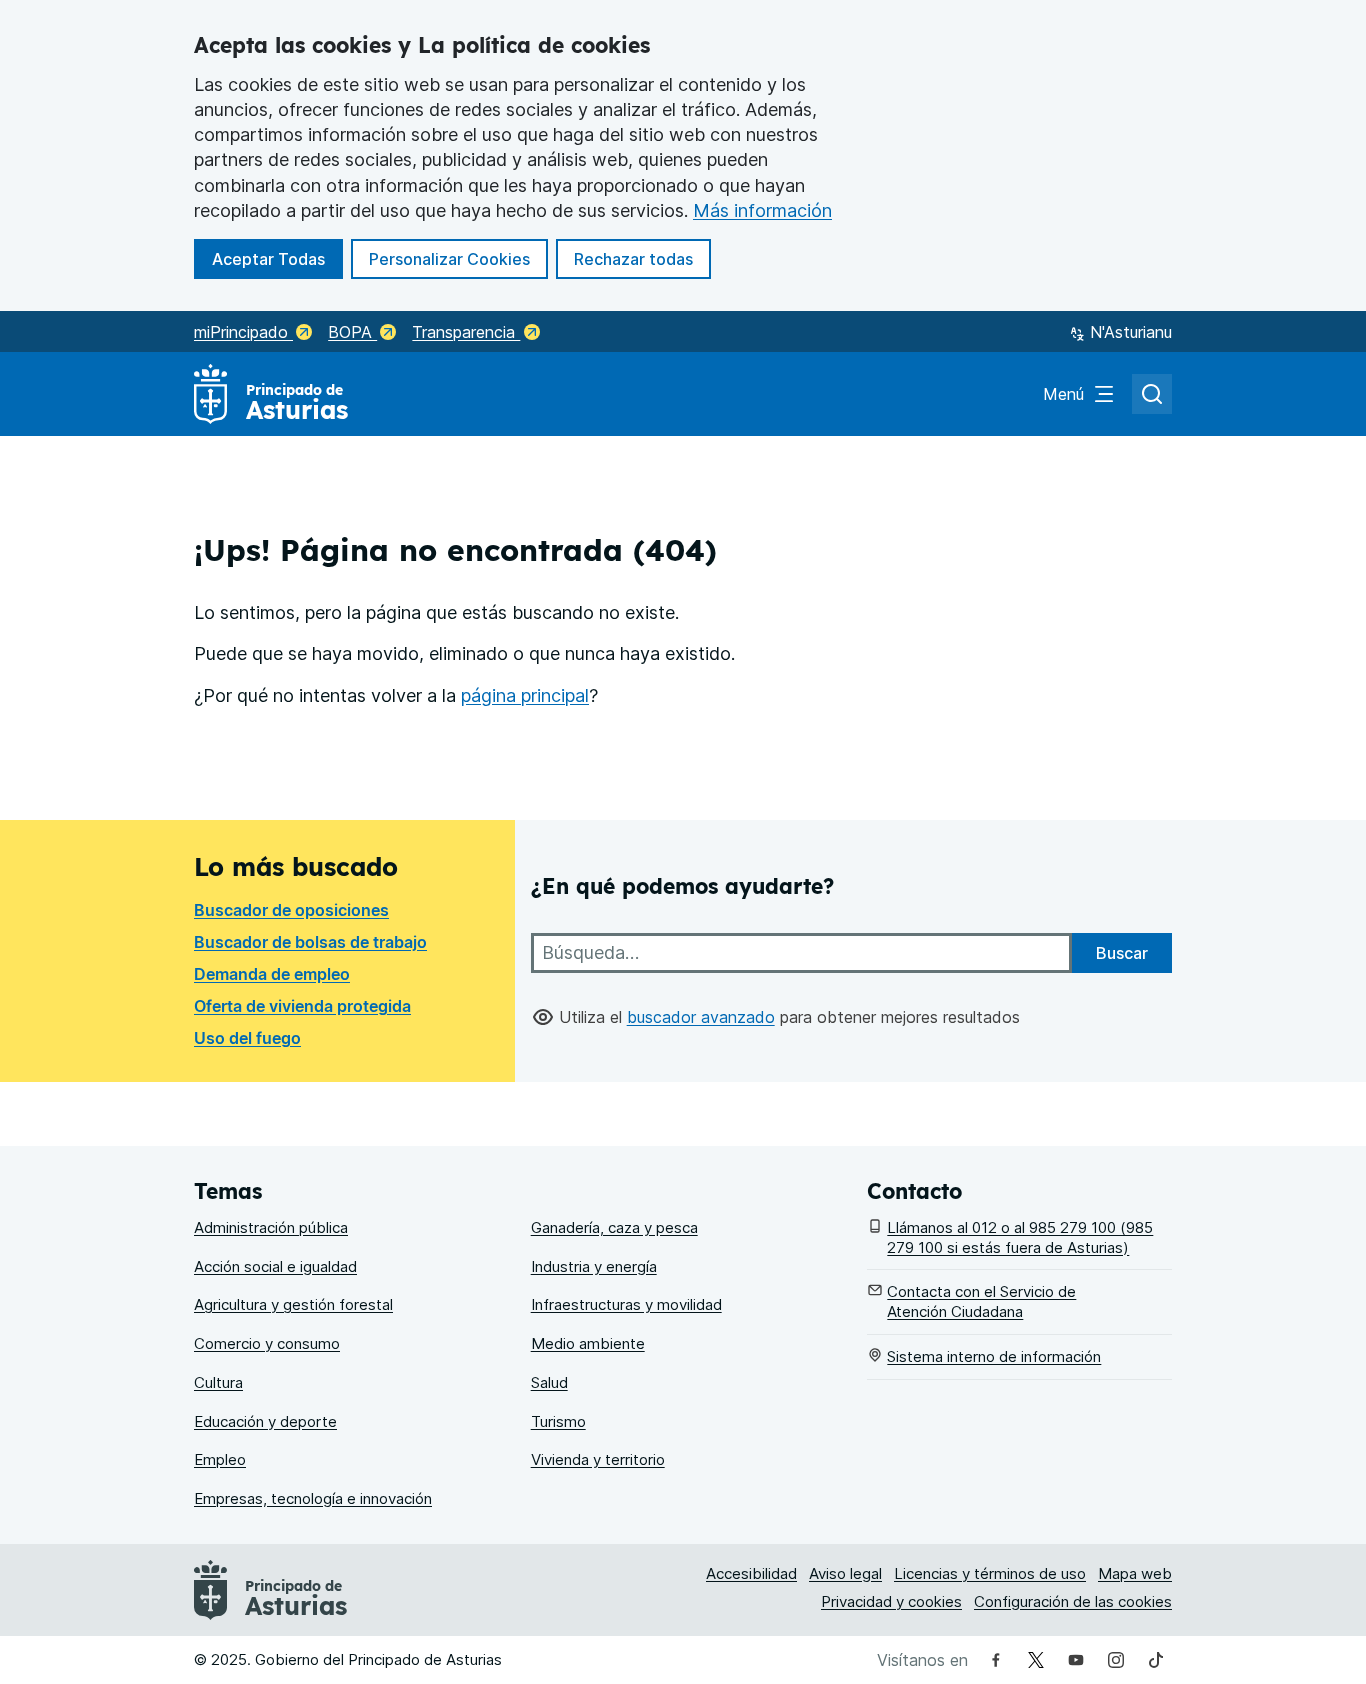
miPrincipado (243, 332)
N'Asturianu (1131, 332)
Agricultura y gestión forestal (293, 1304)
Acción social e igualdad (275, 1266)
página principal (525, 695)
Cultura (218, 1382)
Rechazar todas (642, 258)
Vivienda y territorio (598, 1459)
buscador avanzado (701, 1017)
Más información (762, 210)
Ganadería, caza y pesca (614, 1227)
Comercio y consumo (267, 1343)
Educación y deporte (265, 1421)
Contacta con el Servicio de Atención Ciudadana (981, 1301)
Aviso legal (845, 1573)
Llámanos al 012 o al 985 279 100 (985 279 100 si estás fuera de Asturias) (1020, 1237)
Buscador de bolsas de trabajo (310, 942)
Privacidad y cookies (891, 1601)
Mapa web (1135, 1573)
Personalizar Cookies (449, 259)
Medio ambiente (588, 1343)
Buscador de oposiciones (291, 910)
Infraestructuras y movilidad (626, 1304)
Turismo (558, 1421)
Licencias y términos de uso (990, 1573)
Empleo (220, 1459)
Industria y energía (594, 1266)
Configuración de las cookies (1073, 1601)
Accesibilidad (751, 1573)
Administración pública (271, 1227)
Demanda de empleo (272, 974)
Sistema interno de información (994, 1356)
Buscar (1122, 953)
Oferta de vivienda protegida (302, 1006)
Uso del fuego (247, 1038)
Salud (549, 1382)
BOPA (352, 332)
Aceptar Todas (277, 258)
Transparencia (466, 332)
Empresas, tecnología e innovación (313, 1498)
